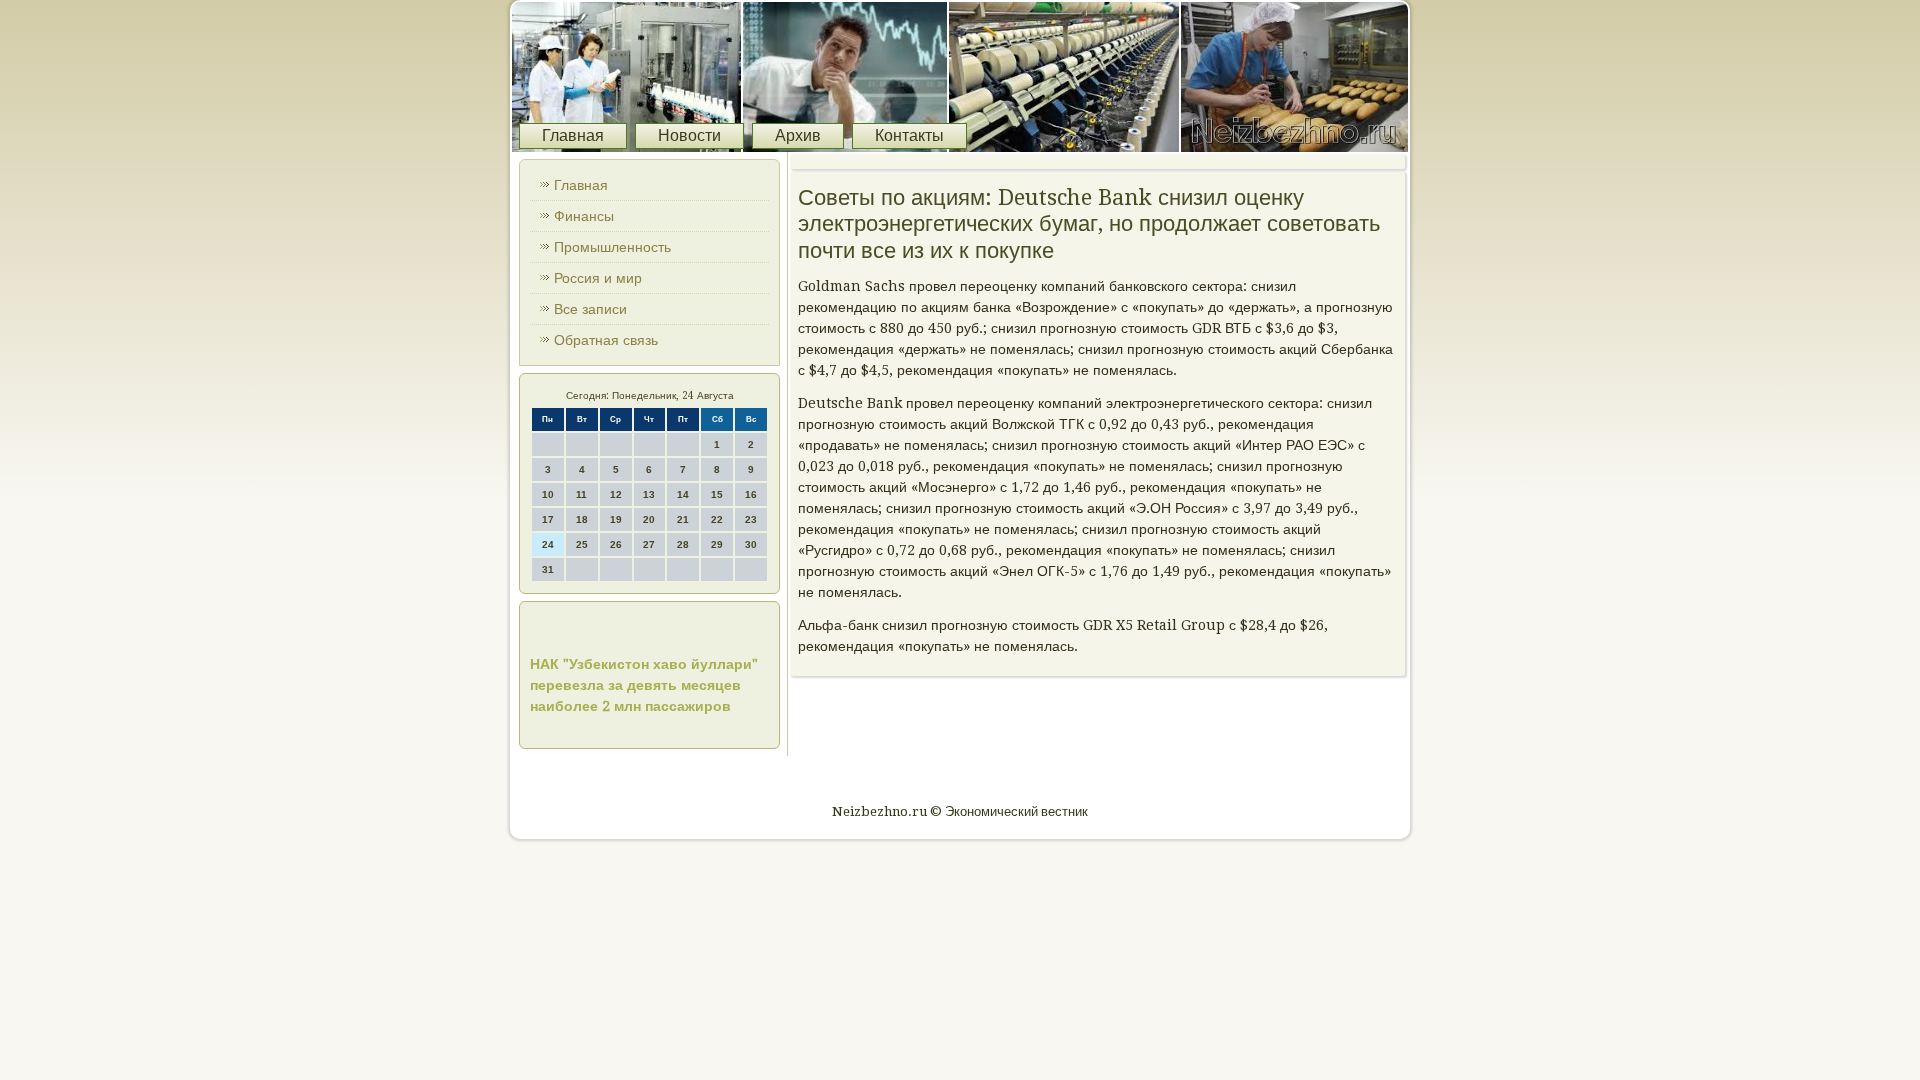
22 (717, 519)
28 (683, 544)
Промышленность (612, 247)
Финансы (584, 216)
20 (649, 519)
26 (616, 544)
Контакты (909, 135)
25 (582, 544)
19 (616, 519)
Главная (573, 135)
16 (751, 494)
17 (548, 519)
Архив (798, 135)
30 (751, 544)
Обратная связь (606, 340)
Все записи (590, 309)
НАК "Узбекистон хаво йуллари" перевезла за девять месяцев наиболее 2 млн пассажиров (644, 685)
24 (548, 544)
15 (717, 494)
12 (616, 494)
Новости (689, 135)
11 (581, 494)
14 (683, 494)
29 (717, 544)
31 (548, 569)
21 (683, 519)
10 (548, 494)
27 (649, 544)
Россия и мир (598, 278)
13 (649, 494)
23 (751, 519)
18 (582, 519)
